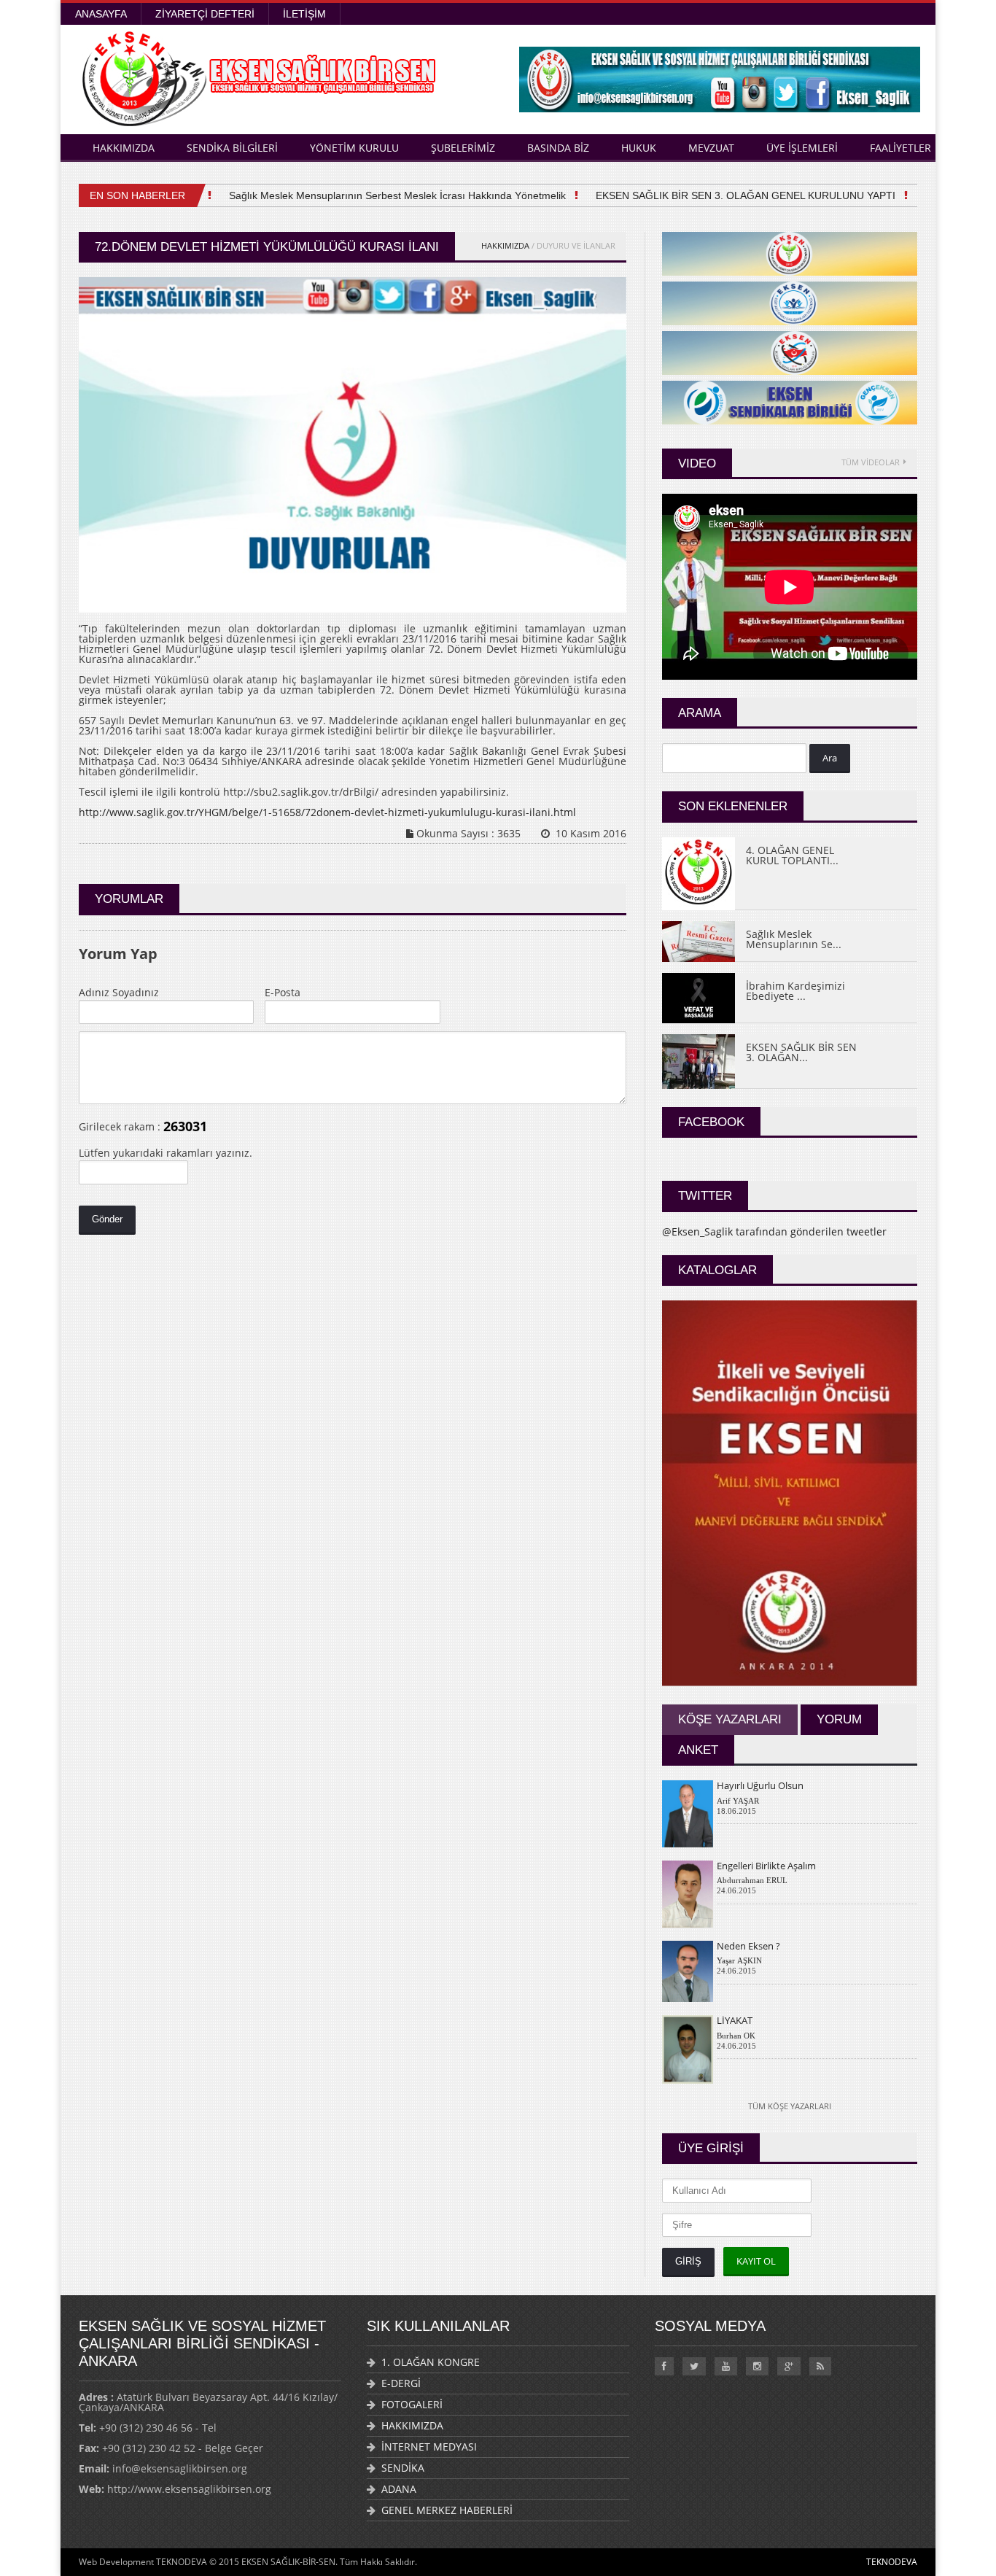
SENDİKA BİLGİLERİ (232, 148)
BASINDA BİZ (558, 148)
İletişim (304, 14)
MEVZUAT (711, 148)
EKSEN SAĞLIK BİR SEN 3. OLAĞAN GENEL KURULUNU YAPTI (724, 195)
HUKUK (639, 148)
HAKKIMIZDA (124, 148)
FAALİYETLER (900, 148)
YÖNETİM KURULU (354, 148)
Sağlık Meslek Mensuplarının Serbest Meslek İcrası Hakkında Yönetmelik (376, 195)
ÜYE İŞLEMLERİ (802, 148)
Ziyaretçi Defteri (205, 14)
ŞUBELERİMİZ (463, 148)
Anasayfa (101, 14)
